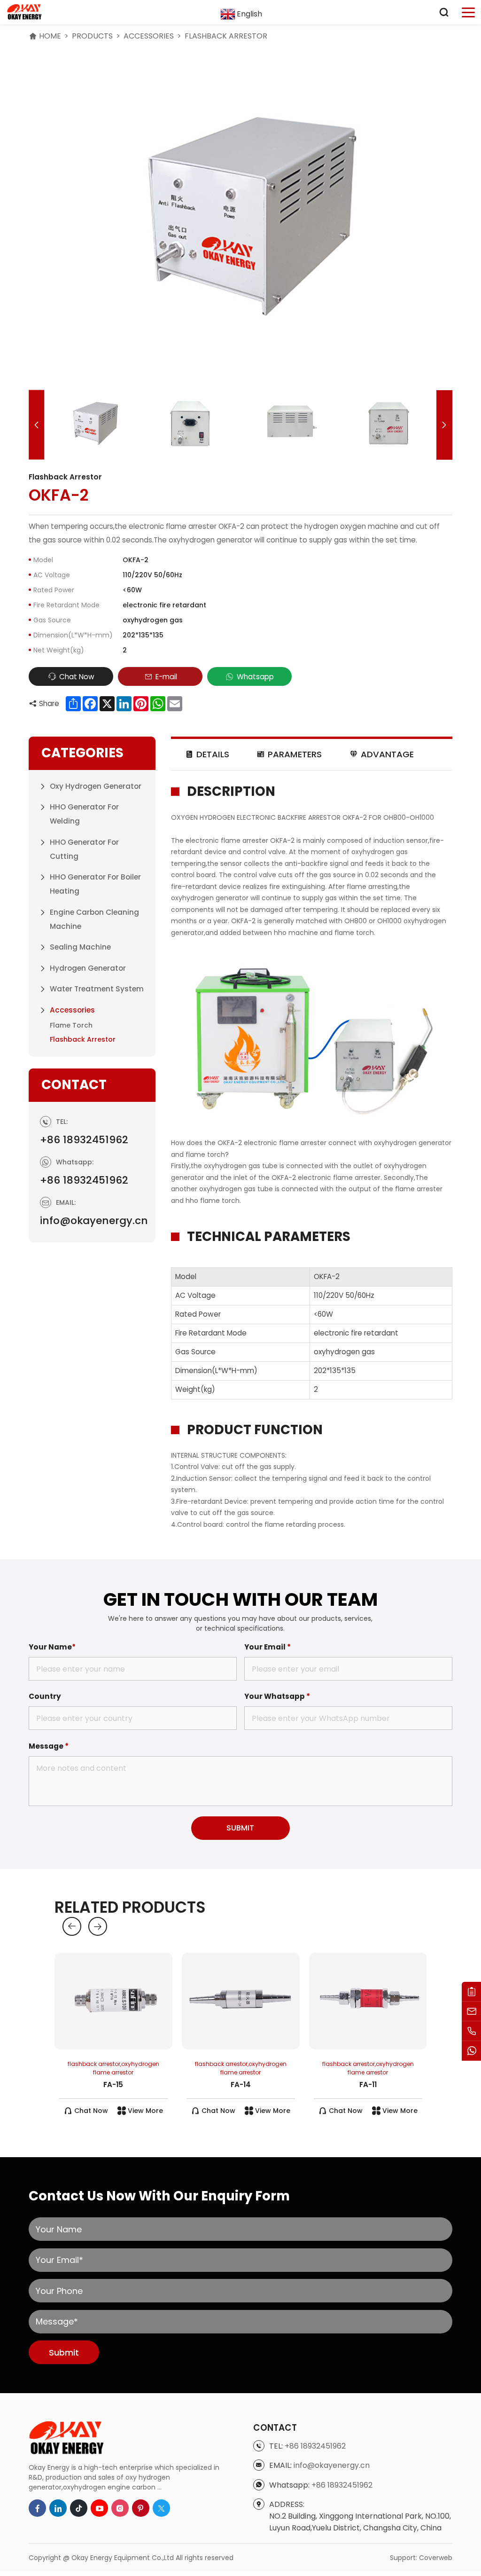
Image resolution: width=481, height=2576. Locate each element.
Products (92, 36)
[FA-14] (241, 2001)
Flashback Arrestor (226, 36)
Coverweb (436, 2558)
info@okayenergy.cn (94, 1221)
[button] (36, 425)
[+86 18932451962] (471, 2031)
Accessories (149, 36)
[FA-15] (113, 2001)
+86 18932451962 (84, 1140)
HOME (50, 36)
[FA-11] (368, 2001)
